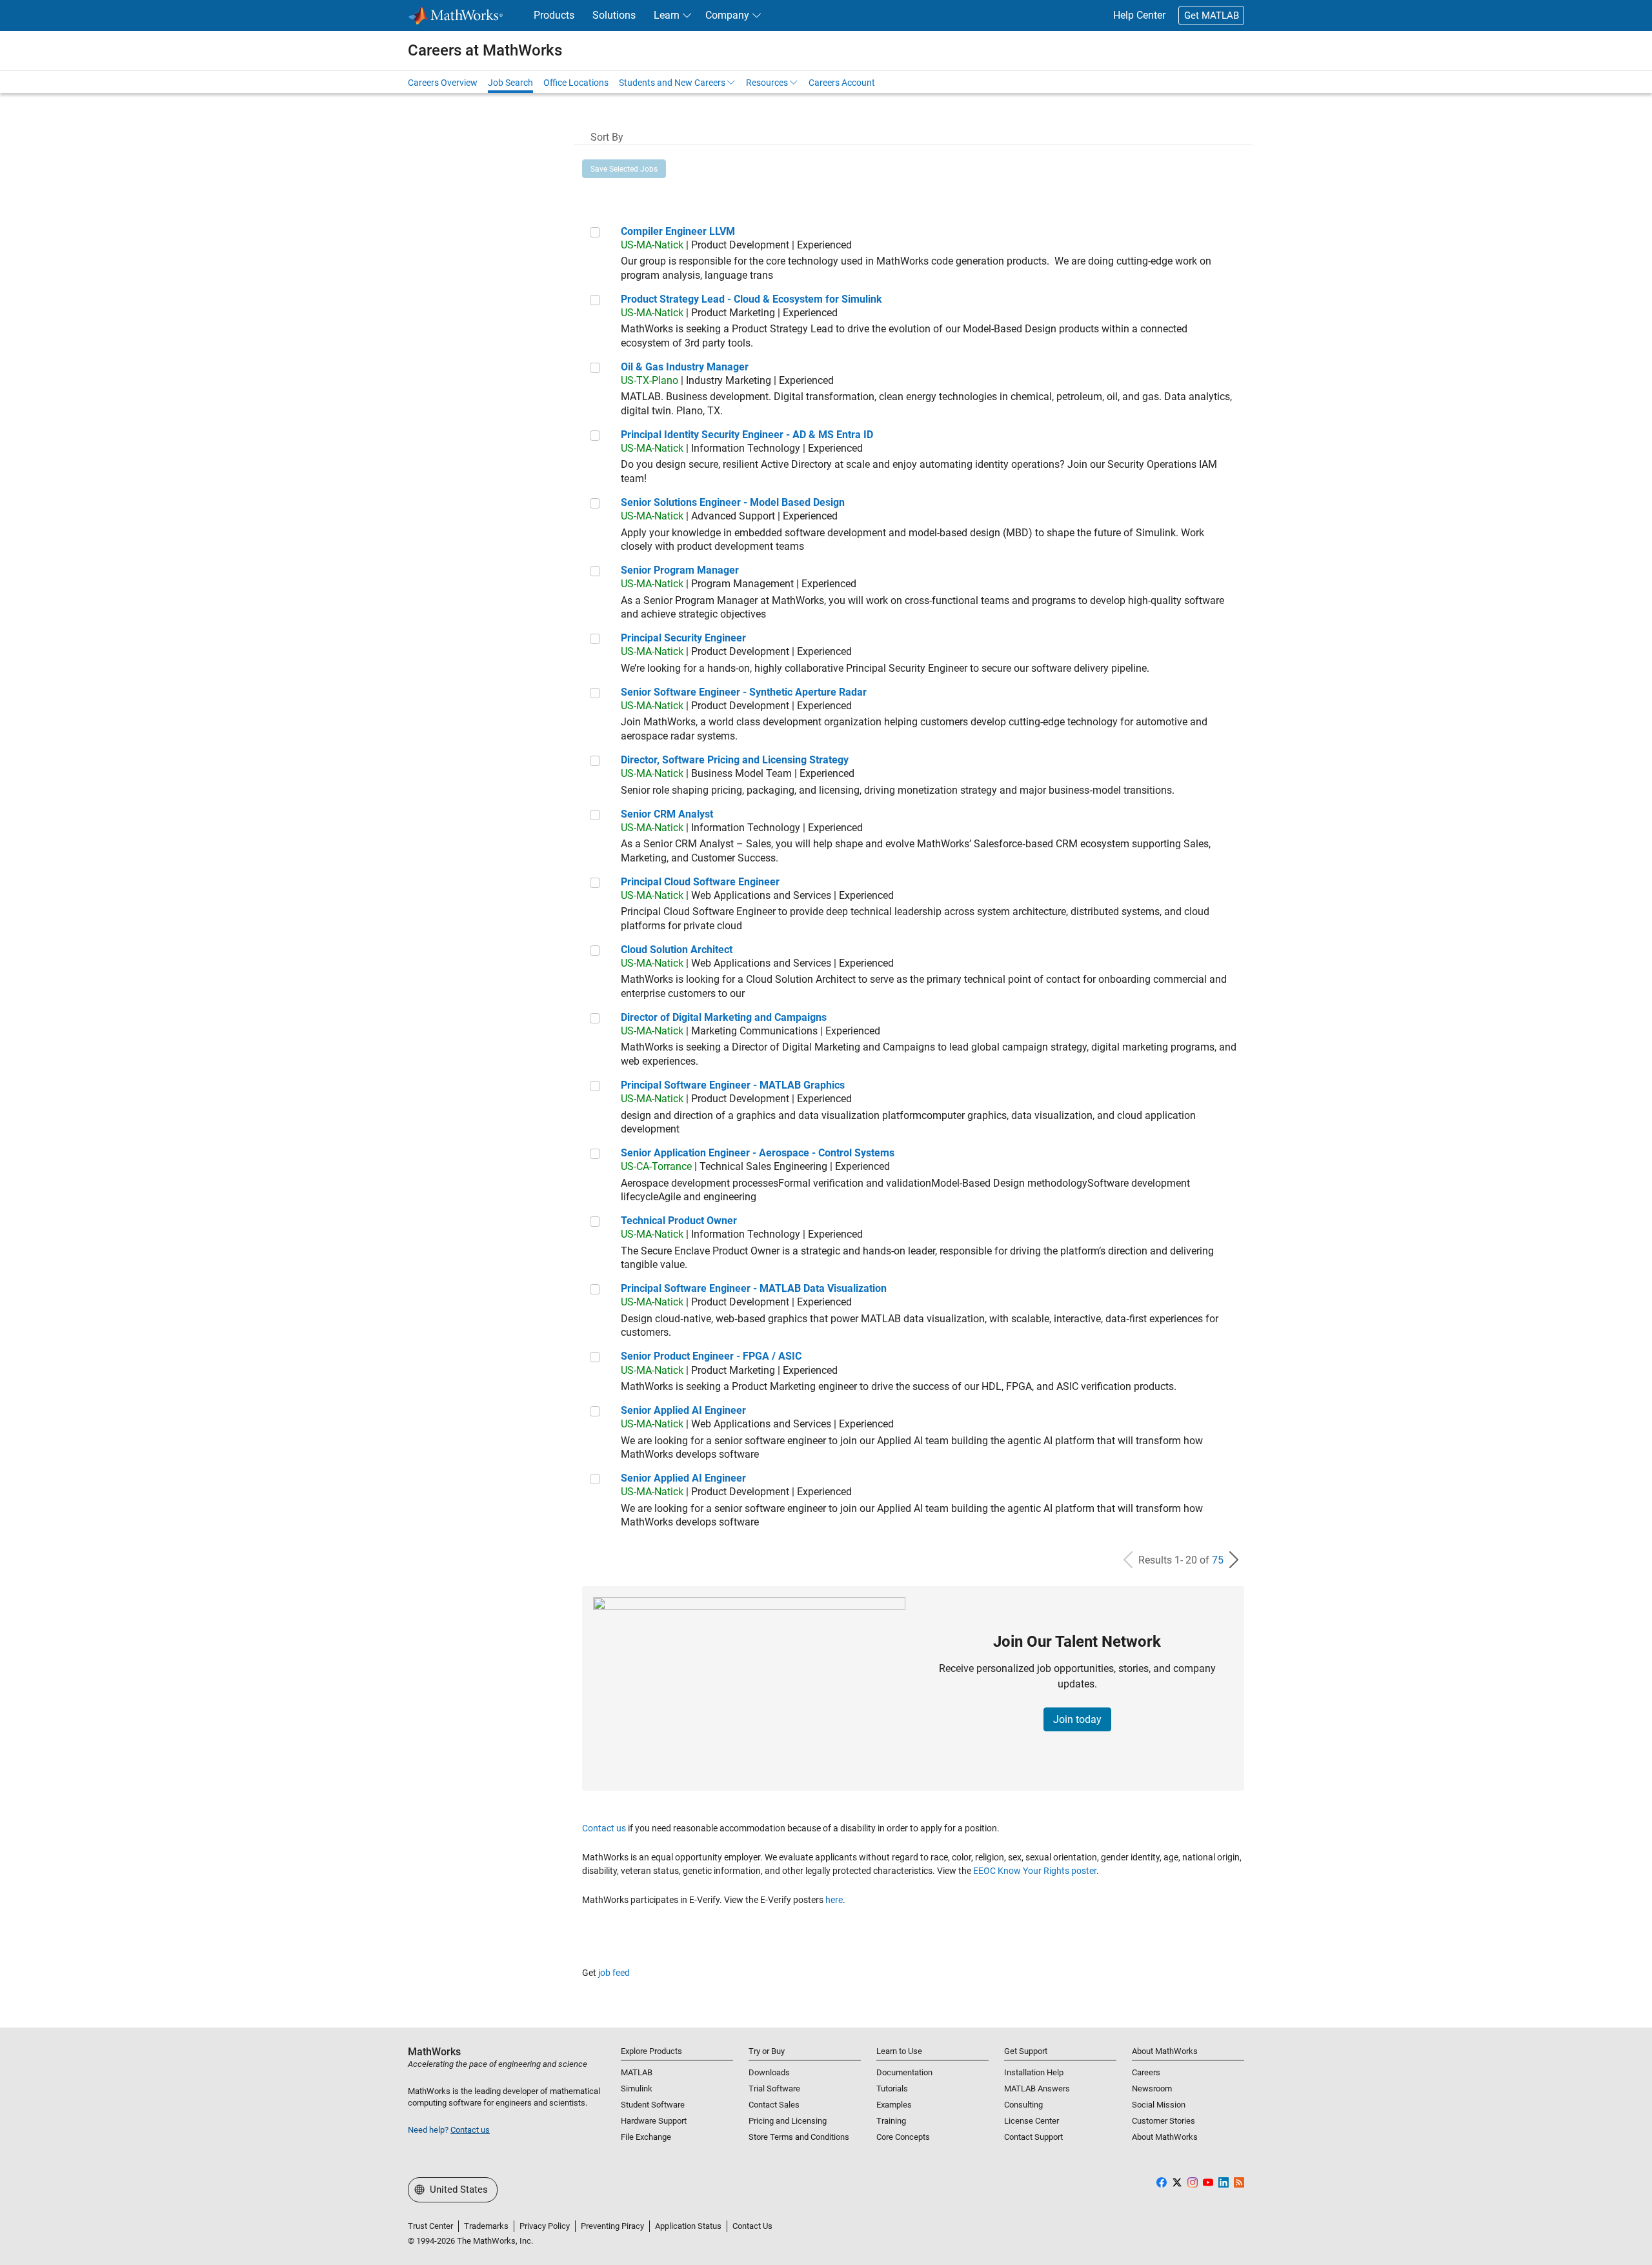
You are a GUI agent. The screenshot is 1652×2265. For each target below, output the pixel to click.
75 (1218, 1560)
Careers (1146, 2072)
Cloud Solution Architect (677, 950)
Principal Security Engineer (683, 638)
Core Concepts (903, 2137)
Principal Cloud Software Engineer (700, 882)
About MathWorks (1165, 2137)
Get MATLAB (1212, 15)
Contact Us (752, 2226)
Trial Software (774, 2089)
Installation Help (1034, 2072)
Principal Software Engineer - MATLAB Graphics (733, 1085)
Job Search (510, 83)
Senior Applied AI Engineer (683, 1410)
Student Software (653, 2105)
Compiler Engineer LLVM (678, 231)
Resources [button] (767, 83)
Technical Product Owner (679, 1221)
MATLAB (637, 2072)
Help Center (1139, 15)
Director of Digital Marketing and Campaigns (724, 1017)
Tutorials (892, 2089)
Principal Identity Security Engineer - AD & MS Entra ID (747, 435)
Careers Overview (443, 83)
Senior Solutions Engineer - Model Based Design (733, 502)
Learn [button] (667, 15)
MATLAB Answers (1037, 2089)
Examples (894, 2105)
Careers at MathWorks (485, 50)
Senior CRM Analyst (667, 814)
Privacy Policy (545, 2226)
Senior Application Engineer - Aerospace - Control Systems (758, 1153)
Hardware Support (654, 2121)
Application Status (688, 2226)
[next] (1234, 1560)
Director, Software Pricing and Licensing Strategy (735, 760)
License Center (1032, 2121)
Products (554, 15)
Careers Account (842, 83)
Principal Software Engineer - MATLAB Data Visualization (754, 1288)
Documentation (904, 2072)
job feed (614, 1973)
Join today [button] (1077, 1719)
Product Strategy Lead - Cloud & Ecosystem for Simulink (751, 299)
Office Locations (576, 83)
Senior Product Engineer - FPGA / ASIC (711, 1356)
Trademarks (486, 2226)
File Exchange (646, 2137)
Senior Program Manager (680, 570)
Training (891, 2121)
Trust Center (430, 2226)
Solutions (614, 15)
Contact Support (1033, 2137)
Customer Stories (1163, 2121)
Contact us (604, 1828)
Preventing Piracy (612, 2226)
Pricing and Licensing (788, 2121)
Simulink (637, 2089)
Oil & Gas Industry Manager (685, 367)
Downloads (769, 2072)
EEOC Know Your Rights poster (1035, 1871)
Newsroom (1152, 2089)
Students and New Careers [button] (672, 83)
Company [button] (727, 15)
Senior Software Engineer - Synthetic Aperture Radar (744, 692)
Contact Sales (774, 2105)
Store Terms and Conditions (799, 2137)
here (834, 1900)
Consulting (1023, 2105)
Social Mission (1159, 2105)
